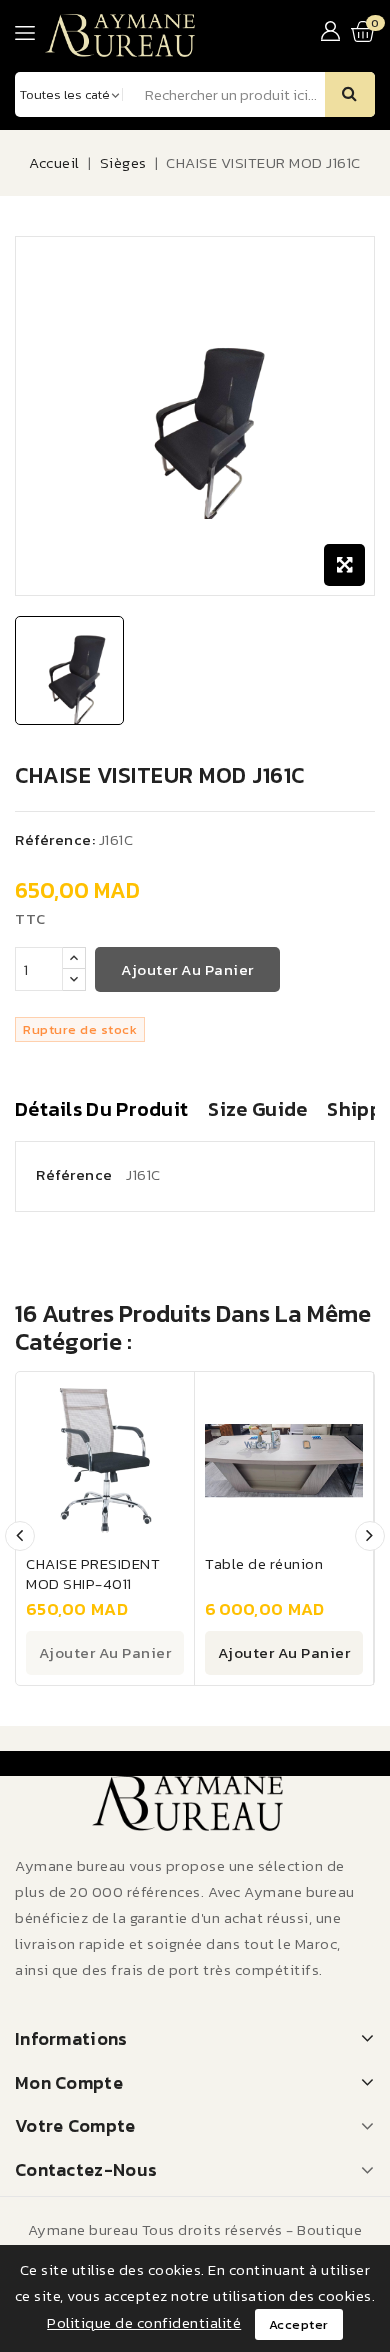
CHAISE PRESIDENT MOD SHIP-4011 (93, 1573)
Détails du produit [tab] (101, 1110)
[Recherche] (350, 94)
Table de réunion (264, 1563)
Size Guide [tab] (257, 1110)
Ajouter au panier (187, 969)
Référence (74, 1174)
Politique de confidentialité (144, 2322)
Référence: (55, 839)
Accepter (299, 2324)
